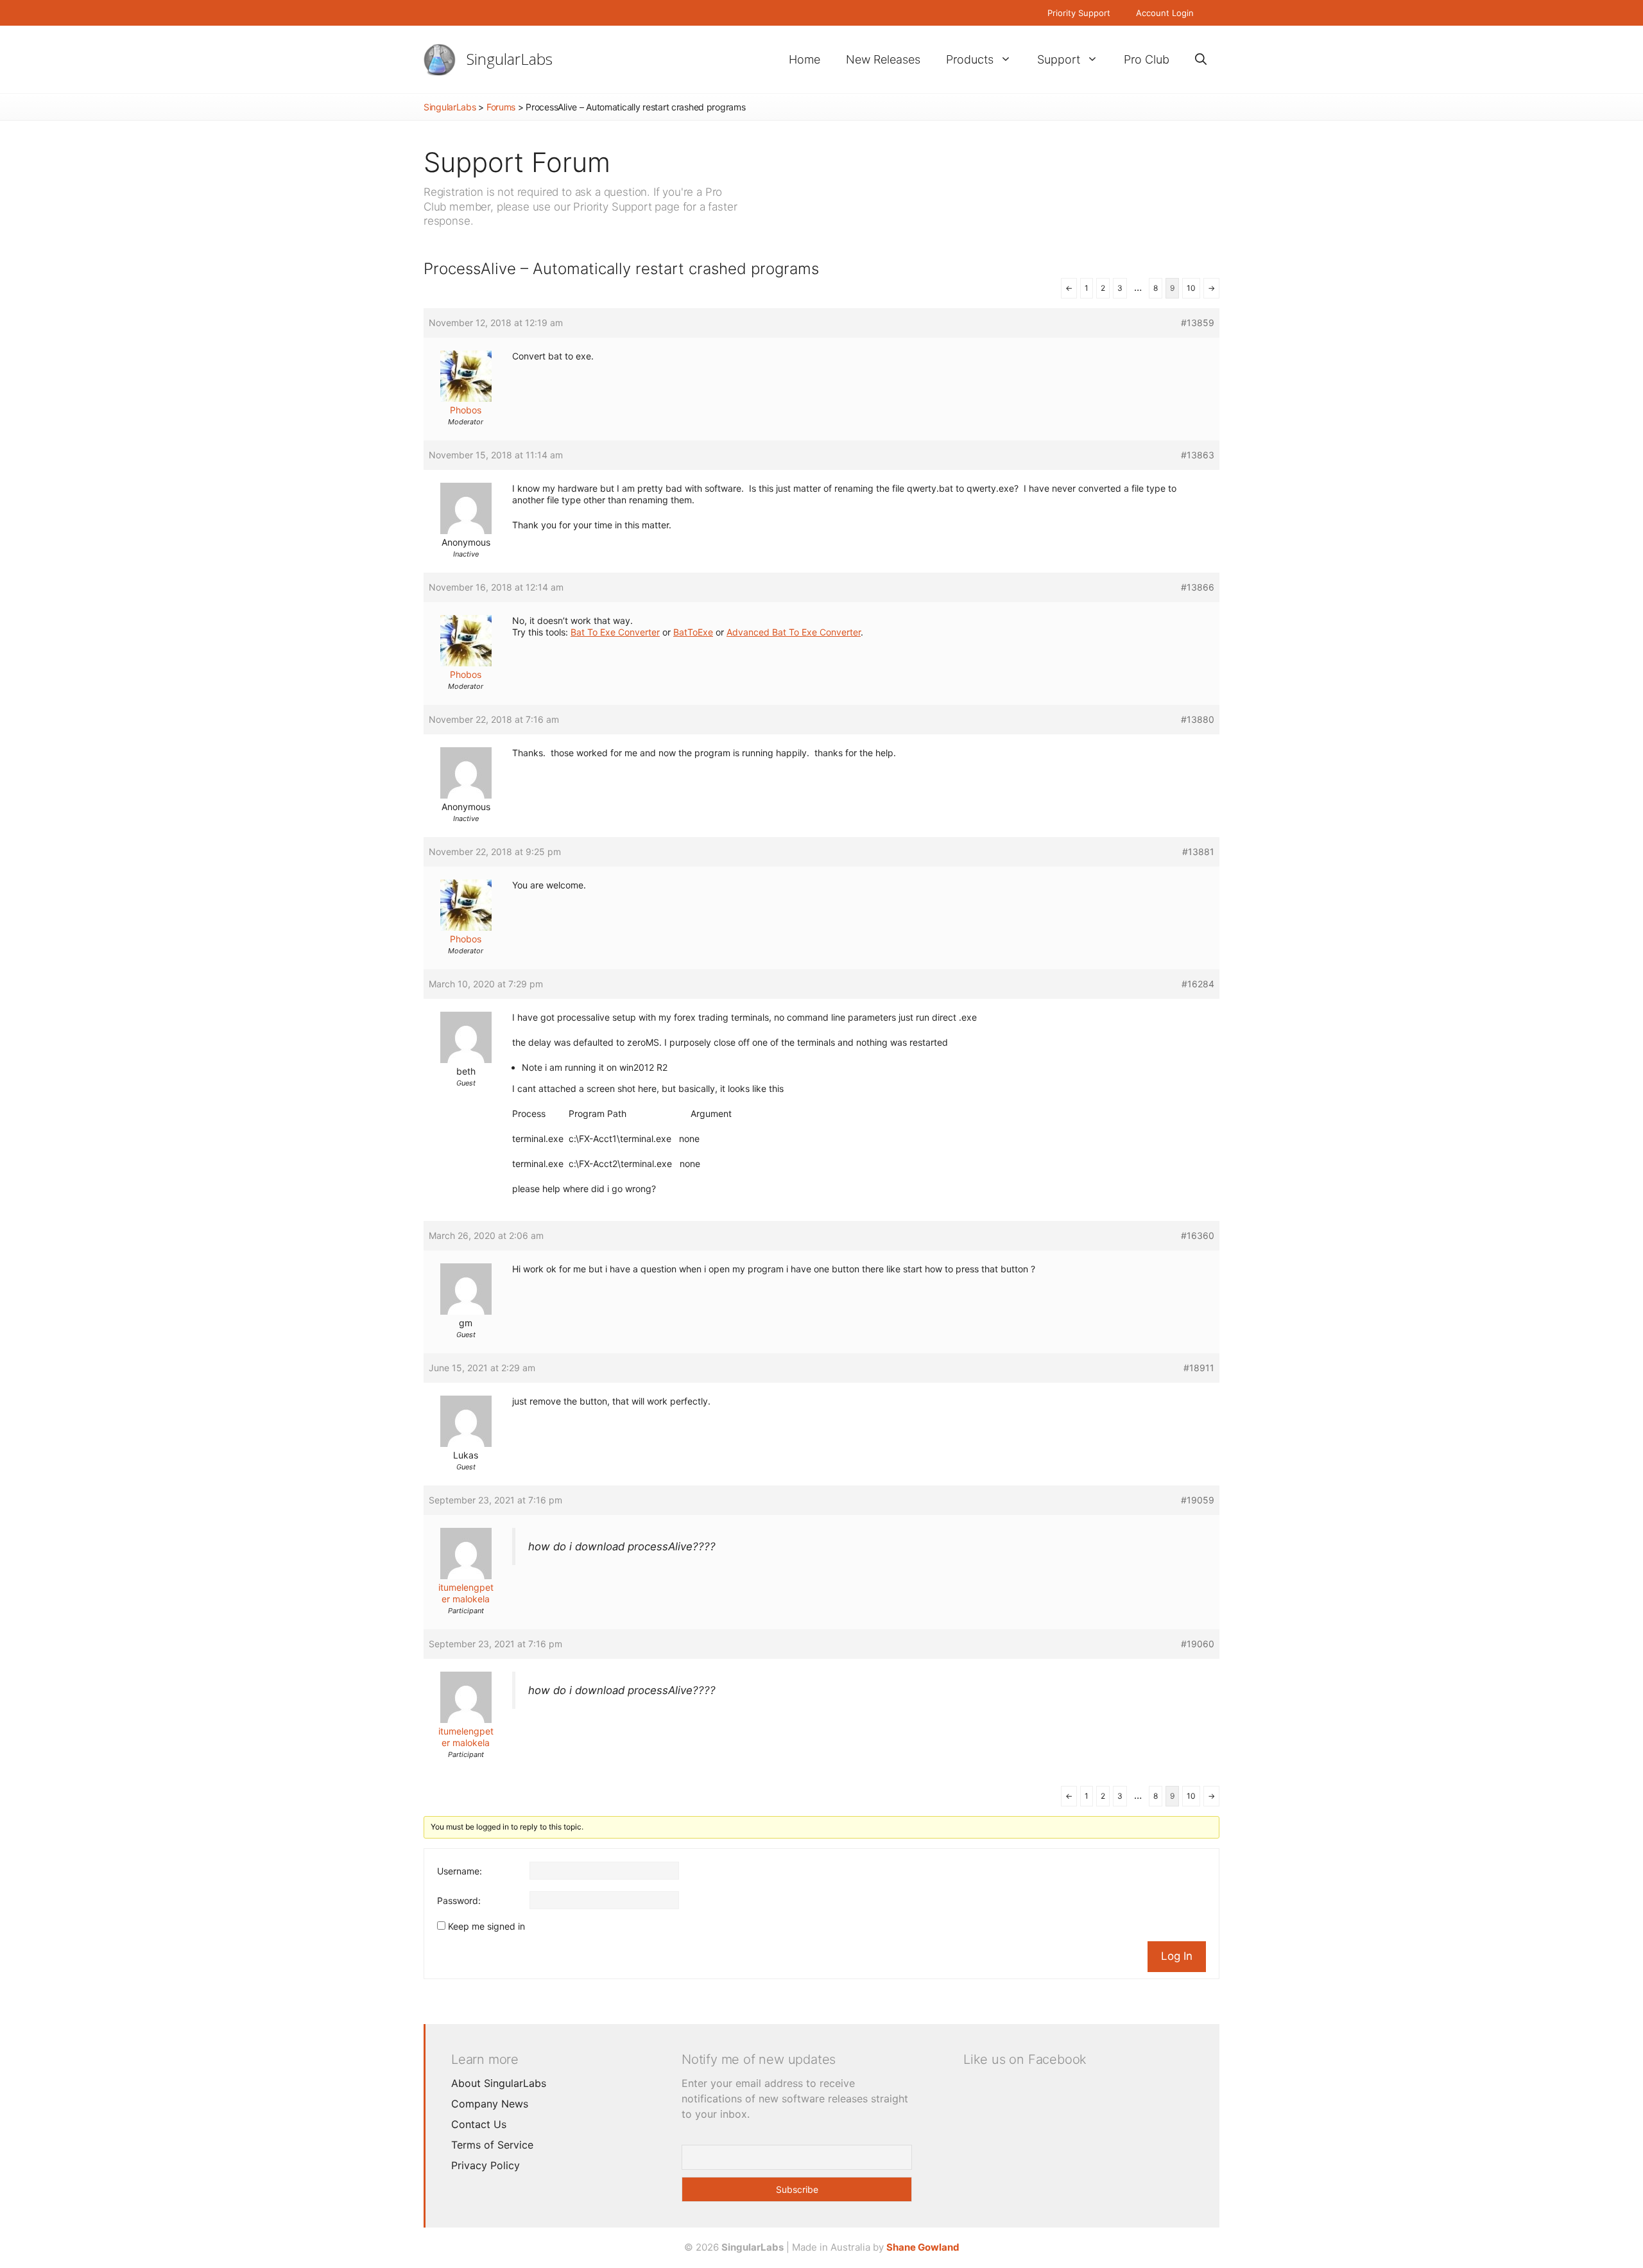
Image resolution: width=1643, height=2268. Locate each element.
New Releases (883, 59)
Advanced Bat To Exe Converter (794, 632)
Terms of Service (492, 2145)
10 (1191, 288)
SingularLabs (510, 59)
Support (1059, 59)
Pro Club (1147, 59)
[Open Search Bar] (1201, 59)
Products (970, 59)
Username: (460, 1871)
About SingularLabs (499, 2083)
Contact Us (479, 2124)
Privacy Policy (486, 2165)
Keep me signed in (486, 1926)
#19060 (1198, 1644)
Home (804, 59)
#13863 (1198, 455)
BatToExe (693, 632)
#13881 (1198, 852)
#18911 (1199, 1368)
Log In (1177, 1956)
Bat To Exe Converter (615, 632)
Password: (459, 1900)
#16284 (1198, 984)
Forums (501, 107)
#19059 (1198, 1500)
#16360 (1198, 1235)
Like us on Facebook (1025, 2059)
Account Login (1165, 13)
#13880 (1198, 719)
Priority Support (1079, 13)
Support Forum (517, 162)
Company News (490, 2104)
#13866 (1198, 587)
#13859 (1198, 323)
